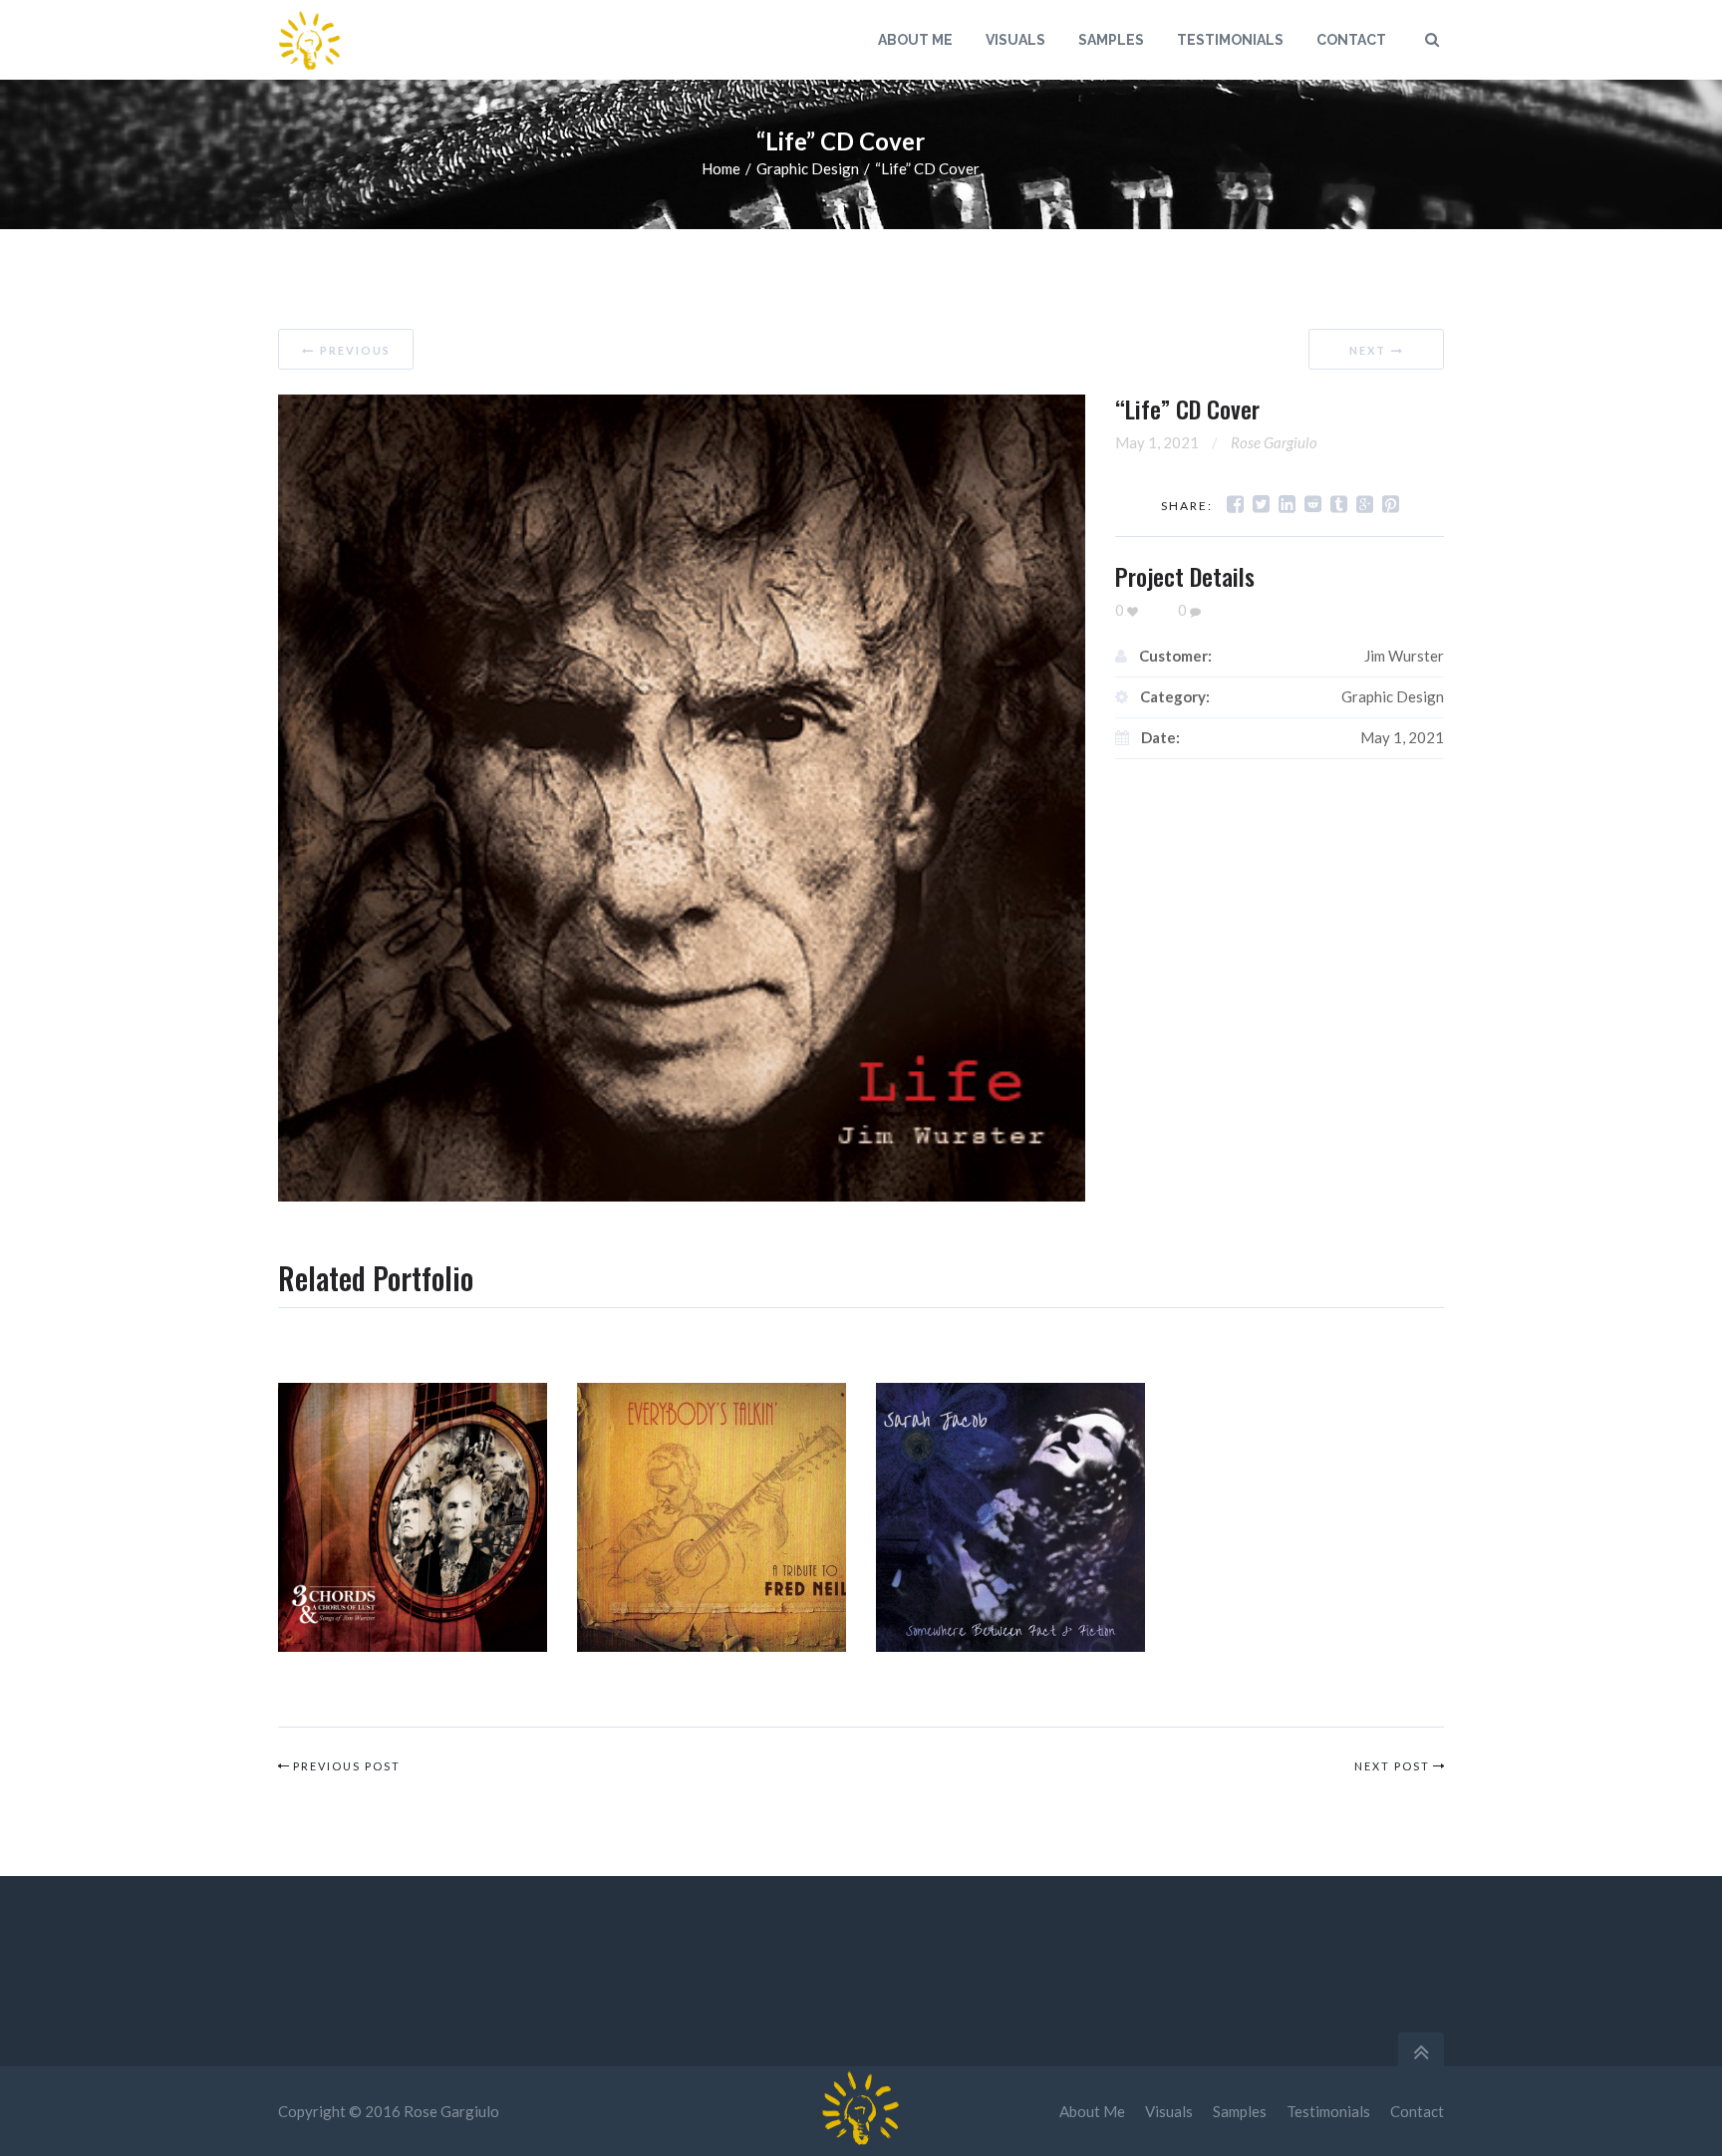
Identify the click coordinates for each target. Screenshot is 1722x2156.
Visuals (1169, 2111)
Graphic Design (808, 168)
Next (1368, 350)
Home (721, 168)
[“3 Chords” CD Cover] (413, 1517)
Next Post (1392, 1766)
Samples (1240, 2111)
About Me (1092, 2111)
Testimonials (1328, 2111)
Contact (1417, 2111)
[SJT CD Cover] (1010, 1517)
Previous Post (347, 1766)
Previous (355, 350)
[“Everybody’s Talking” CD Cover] (712, 1517)
